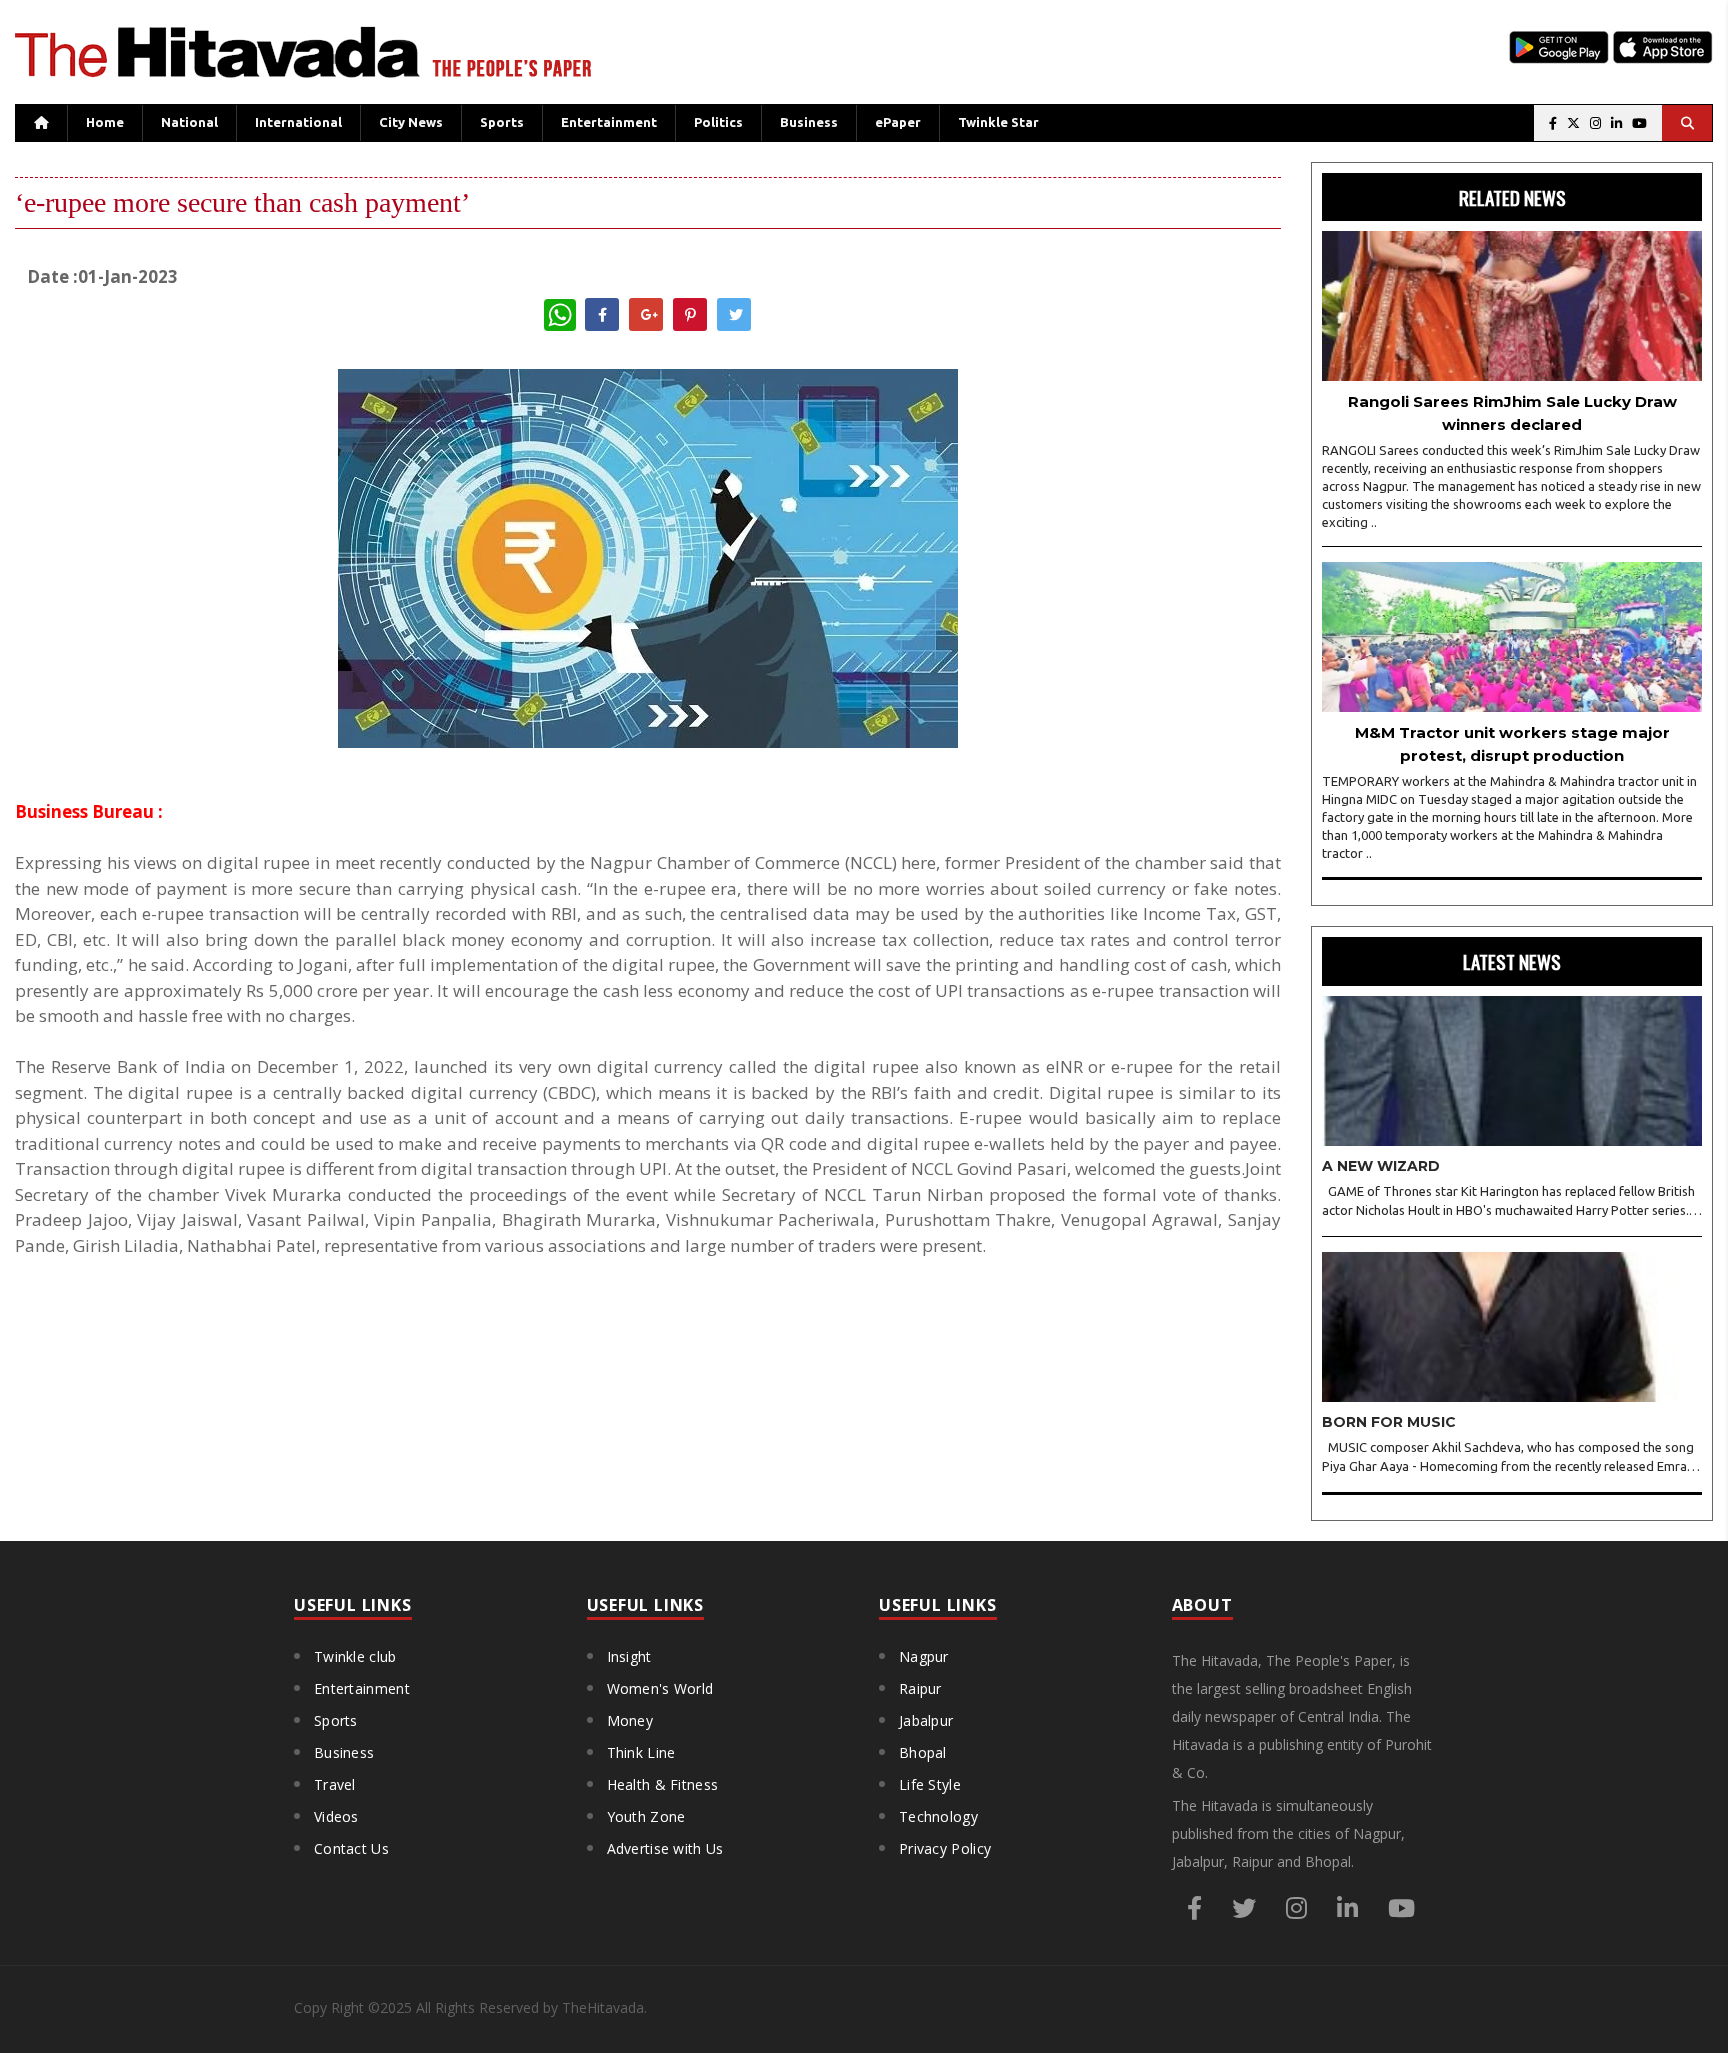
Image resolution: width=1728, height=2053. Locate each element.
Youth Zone (646, 1816)
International (298, 122)
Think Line (641, 1752)
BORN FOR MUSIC (1389, 1422)
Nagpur (924, 1656)
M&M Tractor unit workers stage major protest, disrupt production (1512, 744)
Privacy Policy (945, 1848)
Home (105, 122)
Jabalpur (926, 1720)
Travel (335, 1784)
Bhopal (923, 1752)
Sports (502, 122)
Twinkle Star (998, 122)
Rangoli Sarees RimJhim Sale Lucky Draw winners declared (1512, 413)
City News (411, 122)
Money (630, 1720)
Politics (718, 122)
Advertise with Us (665, 1848)
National (189, 122)
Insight (629, 1656)
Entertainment (609, 122)
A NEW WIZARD (1381, 1166)
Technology (938, 1816)
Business (809, 122)
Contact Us (351, 1848)
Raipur (920, 1688)
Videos (336, 1816)
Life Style (930, 1784)
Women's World (660, 1688)
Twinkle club (355, 1656)
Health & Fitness (663, 1784)
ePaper (898, 122)
